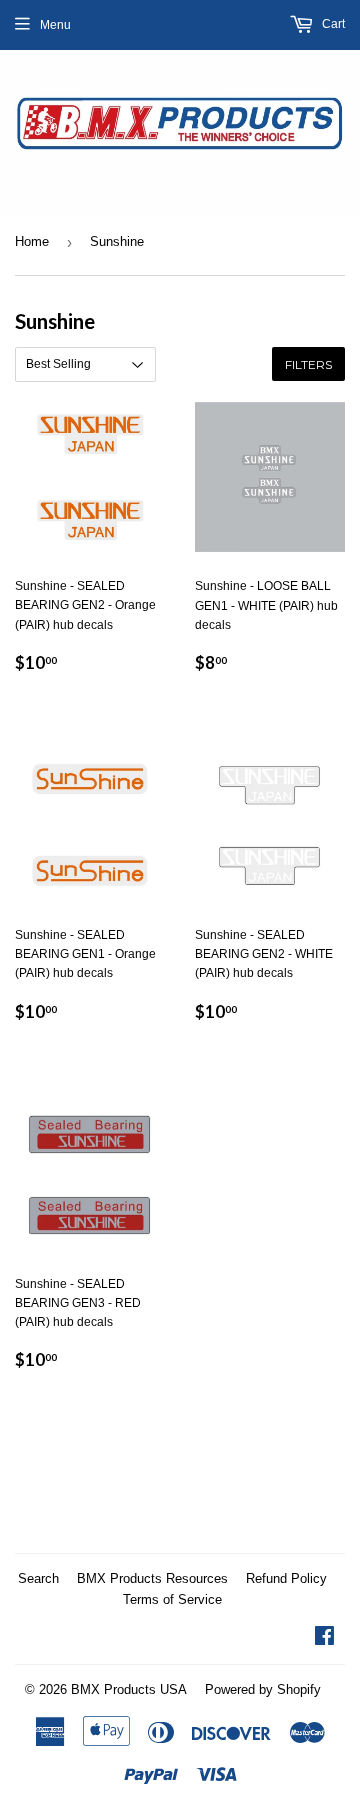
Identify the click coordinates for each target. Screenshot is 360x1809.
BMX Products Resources (152, 1578)
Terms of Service (172, 1599)
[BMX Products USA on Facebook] (324, 1639)
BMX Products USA (129, 1689)
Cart (332, 24)
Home (32, 241)
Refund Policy (286, 1578)
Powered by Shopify (263, 1689)
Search (38, 1578)
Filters (308, 364)
